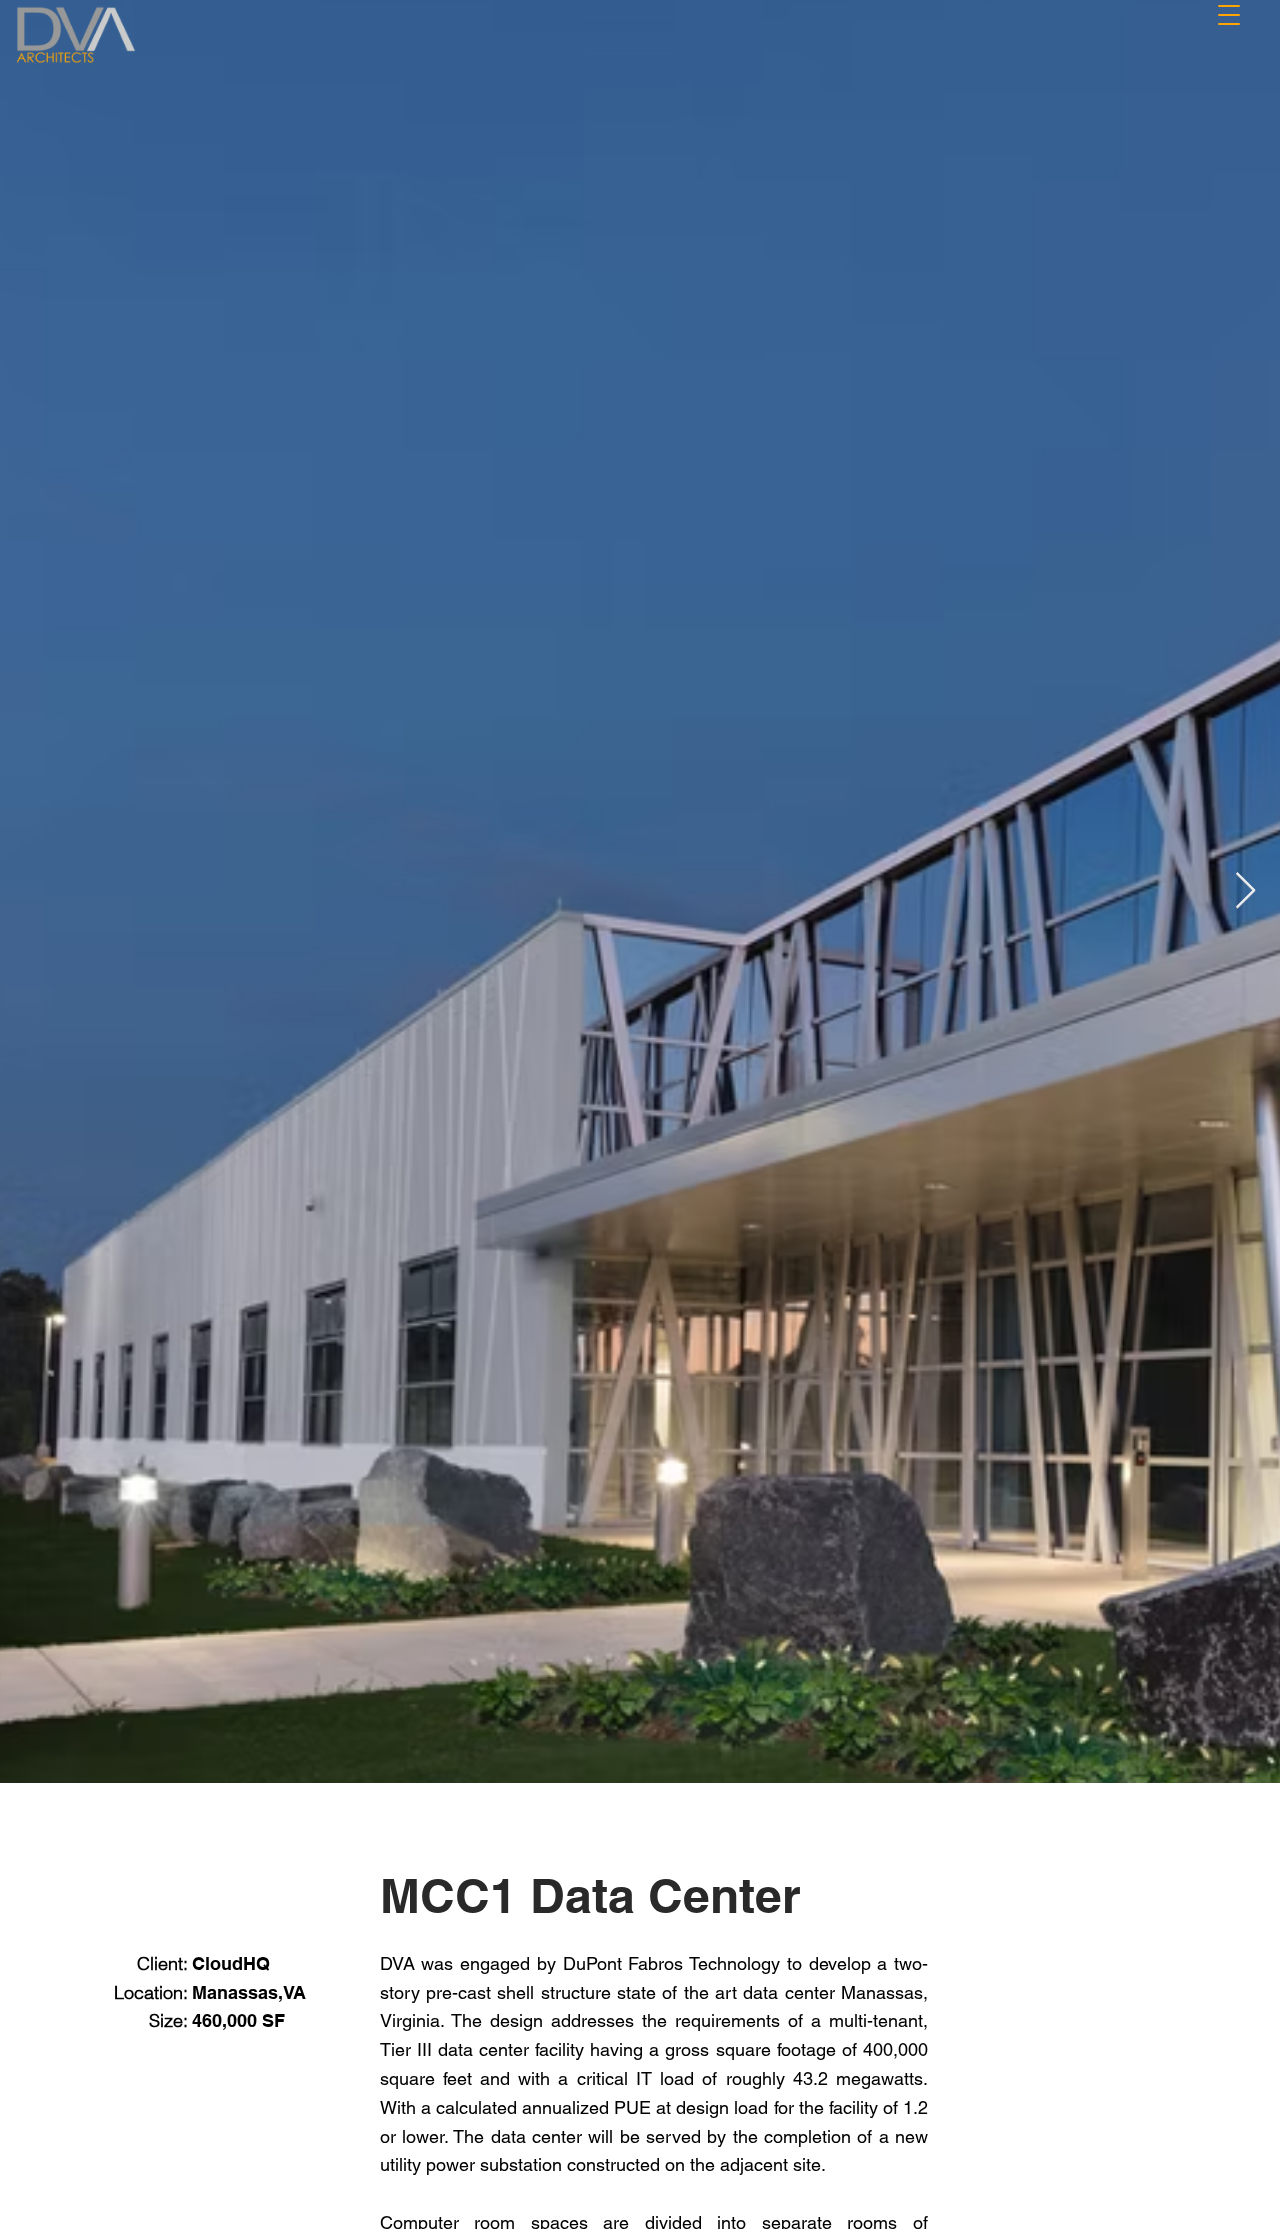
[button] (1229, 11)
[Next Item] (1245, 891)
